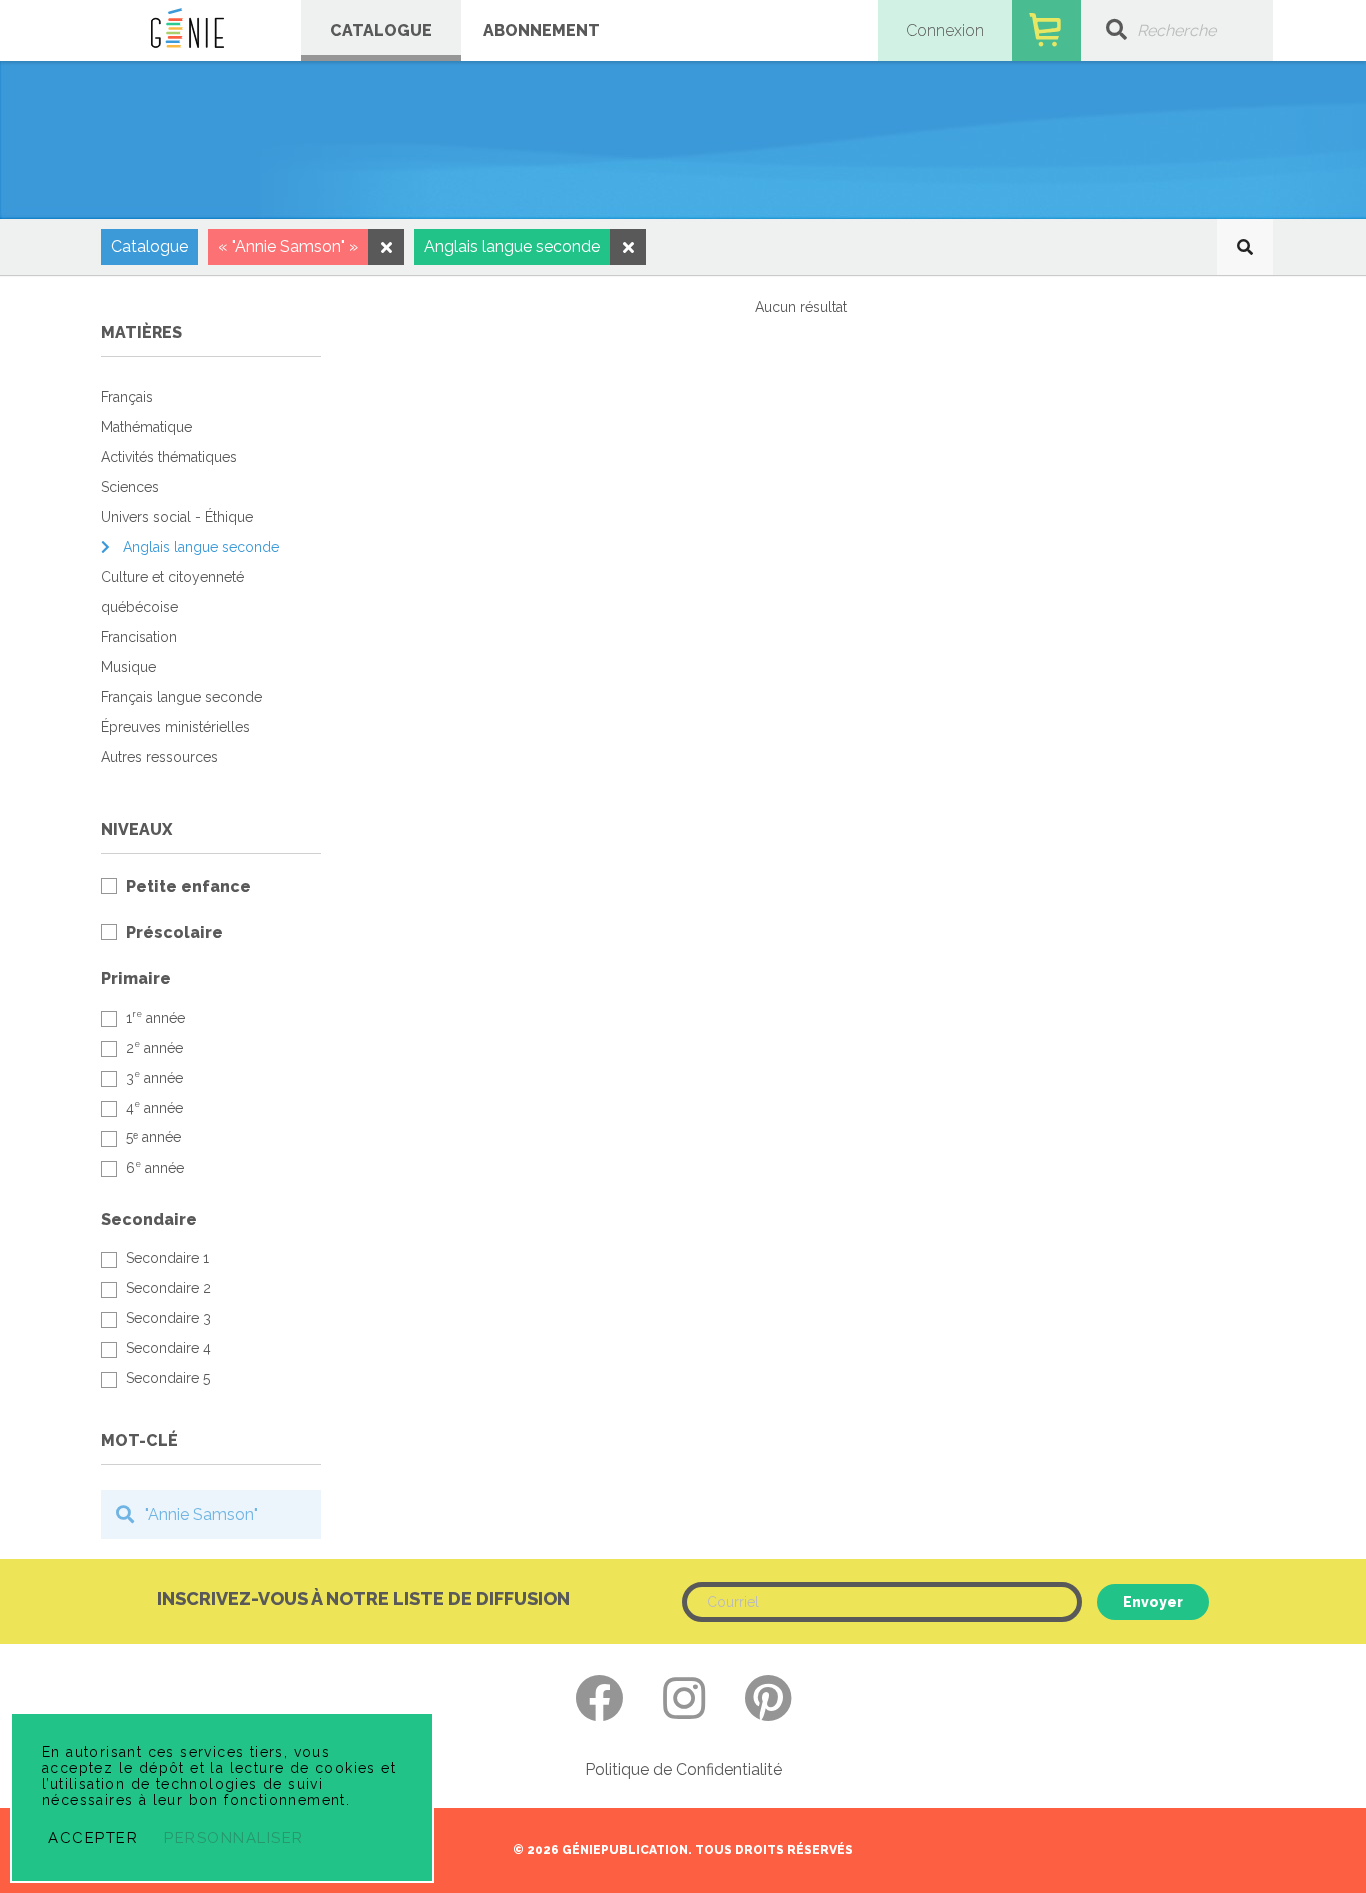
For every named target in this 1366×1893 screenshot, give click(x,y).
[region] (211, 917)
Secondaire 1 (167, 1258)
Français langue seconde (181, 697)
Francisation (139, 637)
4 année (154, 1107)
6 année (155, 1167)
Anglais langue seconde (201, 547)
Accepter (93, 1838)
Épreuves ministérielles (175, 727)
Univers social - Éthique (177, 517)
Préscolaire (174, 932)
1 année (155, 1017)
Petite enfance (188, 886)
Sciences (130, 487)
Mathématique (146, 427)
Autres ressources (159, 757)
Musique (128, 667)
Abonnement (541, 30)
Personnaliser (234, 1838)
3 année (154, 1077)
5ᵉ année (153, 1137)
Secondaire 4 (168, 1348)
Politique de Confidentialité (683, 1770)
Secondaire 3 (168, 1318)
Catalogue (381, 30)
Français (127, 397)
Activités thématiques (169, 457)
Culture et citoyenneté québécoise (172, 592)
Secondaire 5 (168, 1378)
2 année (154, 1047)
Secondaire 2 (168, 1288)
